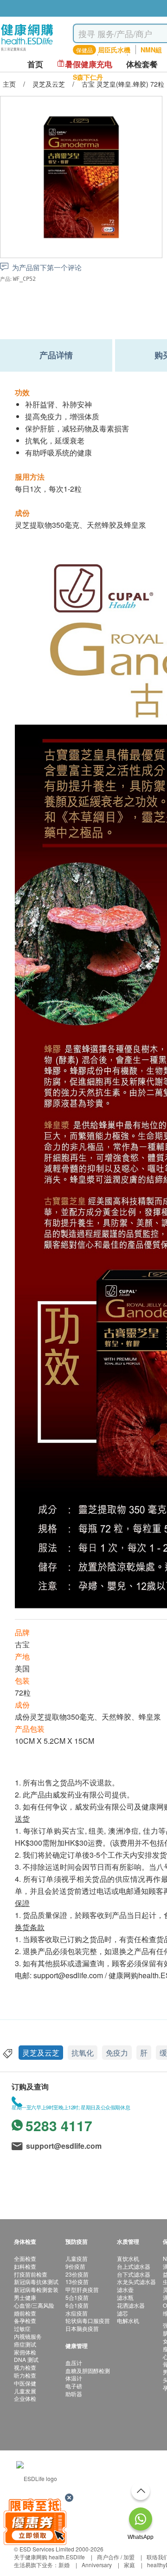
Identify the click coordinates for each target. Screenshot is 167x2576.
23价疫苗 (77, 2274)
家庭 (129, 2565)
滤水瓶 (125, 2297)
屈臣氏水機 (114, 50)
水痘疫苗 (77, 2313)
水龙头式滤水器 (136, 2282)
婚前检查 (25, 2313)
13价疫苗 (77, 2282)
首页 (35, 64)
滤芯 (122, 2313)
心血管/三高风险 (34, 2305)
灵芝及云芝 (41, 2053)
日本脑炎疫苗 (82, 2328)
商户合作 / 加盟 (116, 2557)
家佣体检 (25, 2352)
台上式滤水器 (134, 2266)
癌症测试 (25, 2344)
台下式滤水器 (134, 2274)
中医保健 (25, 2383)
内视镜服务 (28, 2336)
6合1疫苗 (77, 2305)
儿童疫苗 (77, 2258)
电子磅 (74, 2386)
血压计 (74, 2363)
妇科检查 (25, 2266)
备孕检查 (25, 2320)
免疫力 (117, 2053)
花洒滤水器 (131, 2305)
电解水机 (128, 2320)
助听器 (74, 2394)
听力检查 (25, 2375)
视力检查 (25, 2367)
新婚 (64, 2565)
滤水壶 (125, 2289)
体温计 (74, 2378)
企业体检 (25, 2398)
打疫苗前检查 (31, 2274)
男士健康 (25, 2297)
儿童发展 (25, 2391)
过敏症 (22, 2328)
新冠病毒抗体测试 (36, 2282)
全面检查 (25, 2258)
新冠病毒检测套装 (36, 2289)
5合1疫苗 (77, 2297)
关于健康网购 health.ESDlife (49, 2557)
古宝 (22, 1644)
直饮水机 (128, 2258)
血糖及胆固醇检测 (88, 2370)
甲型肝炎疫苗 (82, 2289)
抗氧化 (83, 2053)
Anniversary (97, 2565)
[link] (37, 2477)
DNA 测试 (26, 2359)
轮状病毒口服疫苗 (88, 2320)
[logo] (27, 51)
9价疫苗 (75, 2266)
